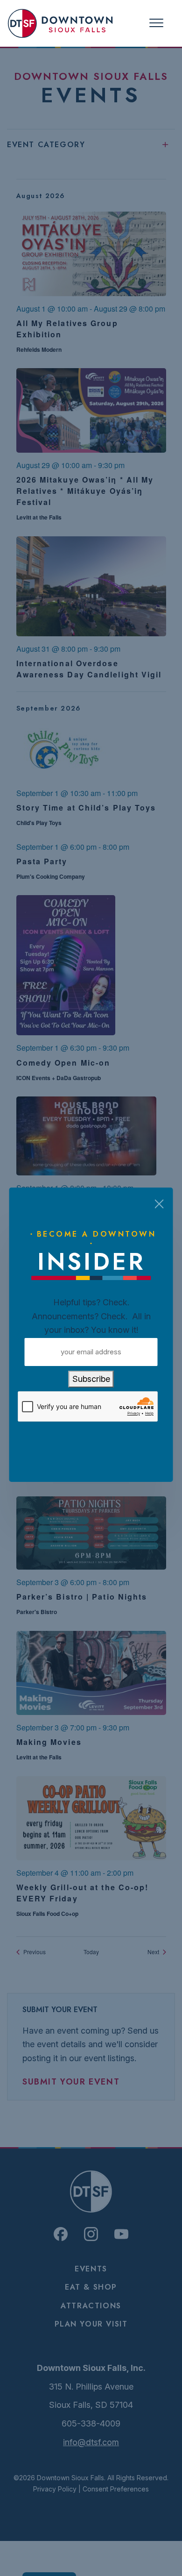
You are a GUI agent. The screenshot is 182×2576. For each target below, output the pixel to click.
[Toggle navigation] (156, 23)
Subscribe (91, 1379)
